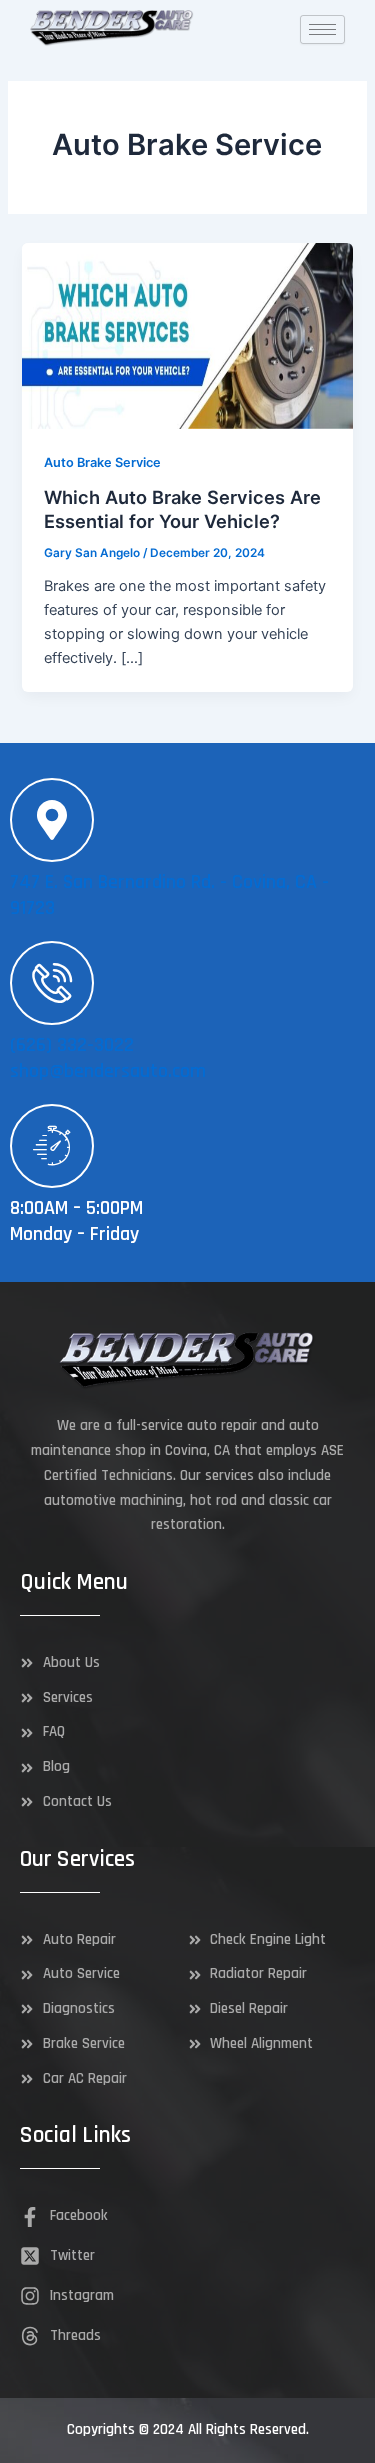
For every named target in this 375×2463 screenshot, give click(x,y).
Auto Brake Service (102, 462)
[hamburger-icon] (322, 29)
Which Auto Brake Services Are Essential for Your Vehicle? (182, 509)
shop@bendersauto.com (108, 1071)
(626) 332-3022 (72, 1045)
